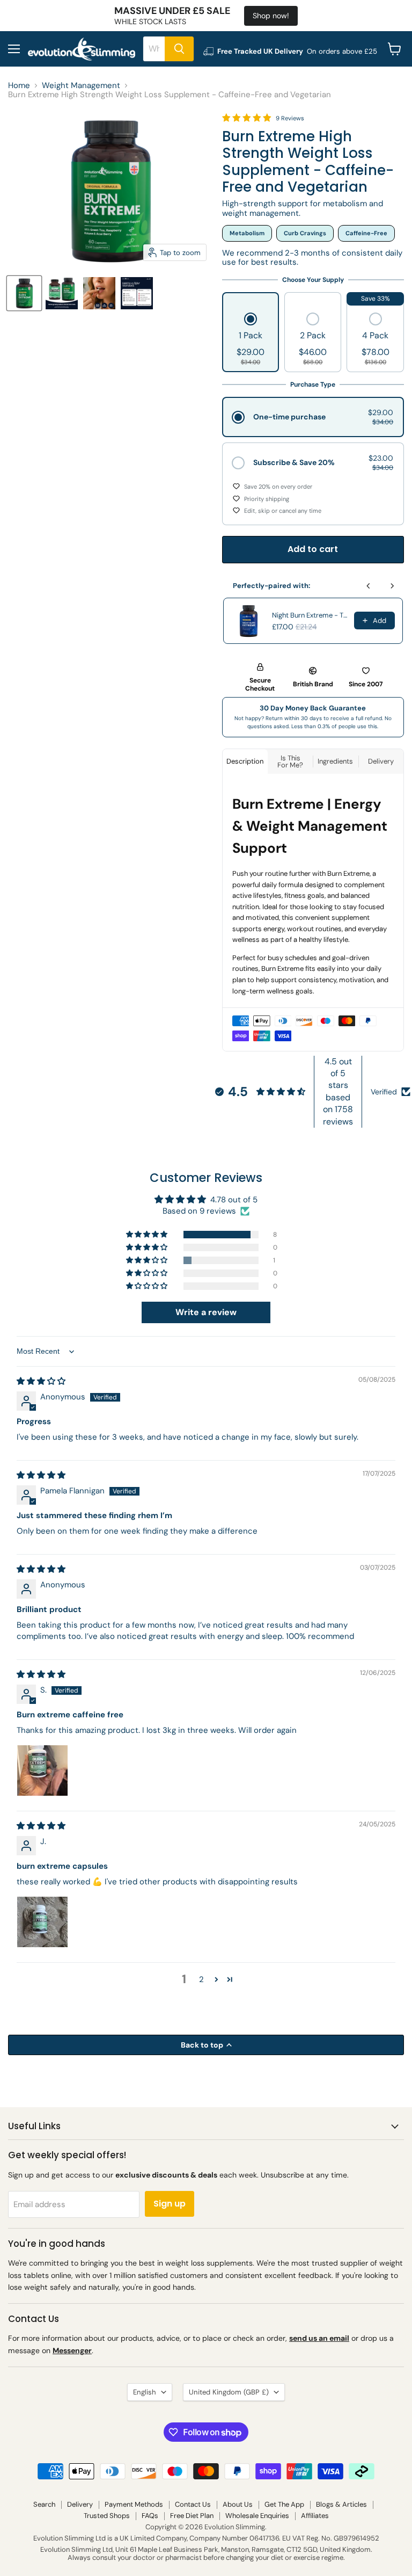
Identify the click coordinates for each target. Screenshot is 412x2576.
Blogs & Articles (341, 2504)
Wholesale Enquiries (257, 2516)
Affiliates (315, 2516)
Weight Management (81, 86)
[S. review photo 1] (42, 1770)
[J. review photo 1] (42, 1922)
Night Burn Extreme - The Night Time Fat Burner (310, 615)
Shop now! (271, 16)
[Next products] (392, 586)
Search (44, 2504)
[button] (251, 340)
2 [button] (201, 1979)
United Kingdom (229, 2392)
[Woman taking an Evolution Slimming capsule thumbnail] (99, 293)
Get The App (284, 2504)
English (145, 2392)
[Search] (179, 49)
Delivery (80, 2504)
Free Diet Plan (192, 2516)
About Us (238, 2504)
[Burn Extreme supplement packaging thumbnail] (24, 293)
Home (19, 86)
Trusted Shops (107, 2516)
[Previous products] (369, 586)
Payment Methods (134, 2504)
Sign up (170, 2204)
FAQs (150, 2516)
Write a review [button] (206, 1312)
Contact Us (193, 2504)
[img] (41, 1381)
